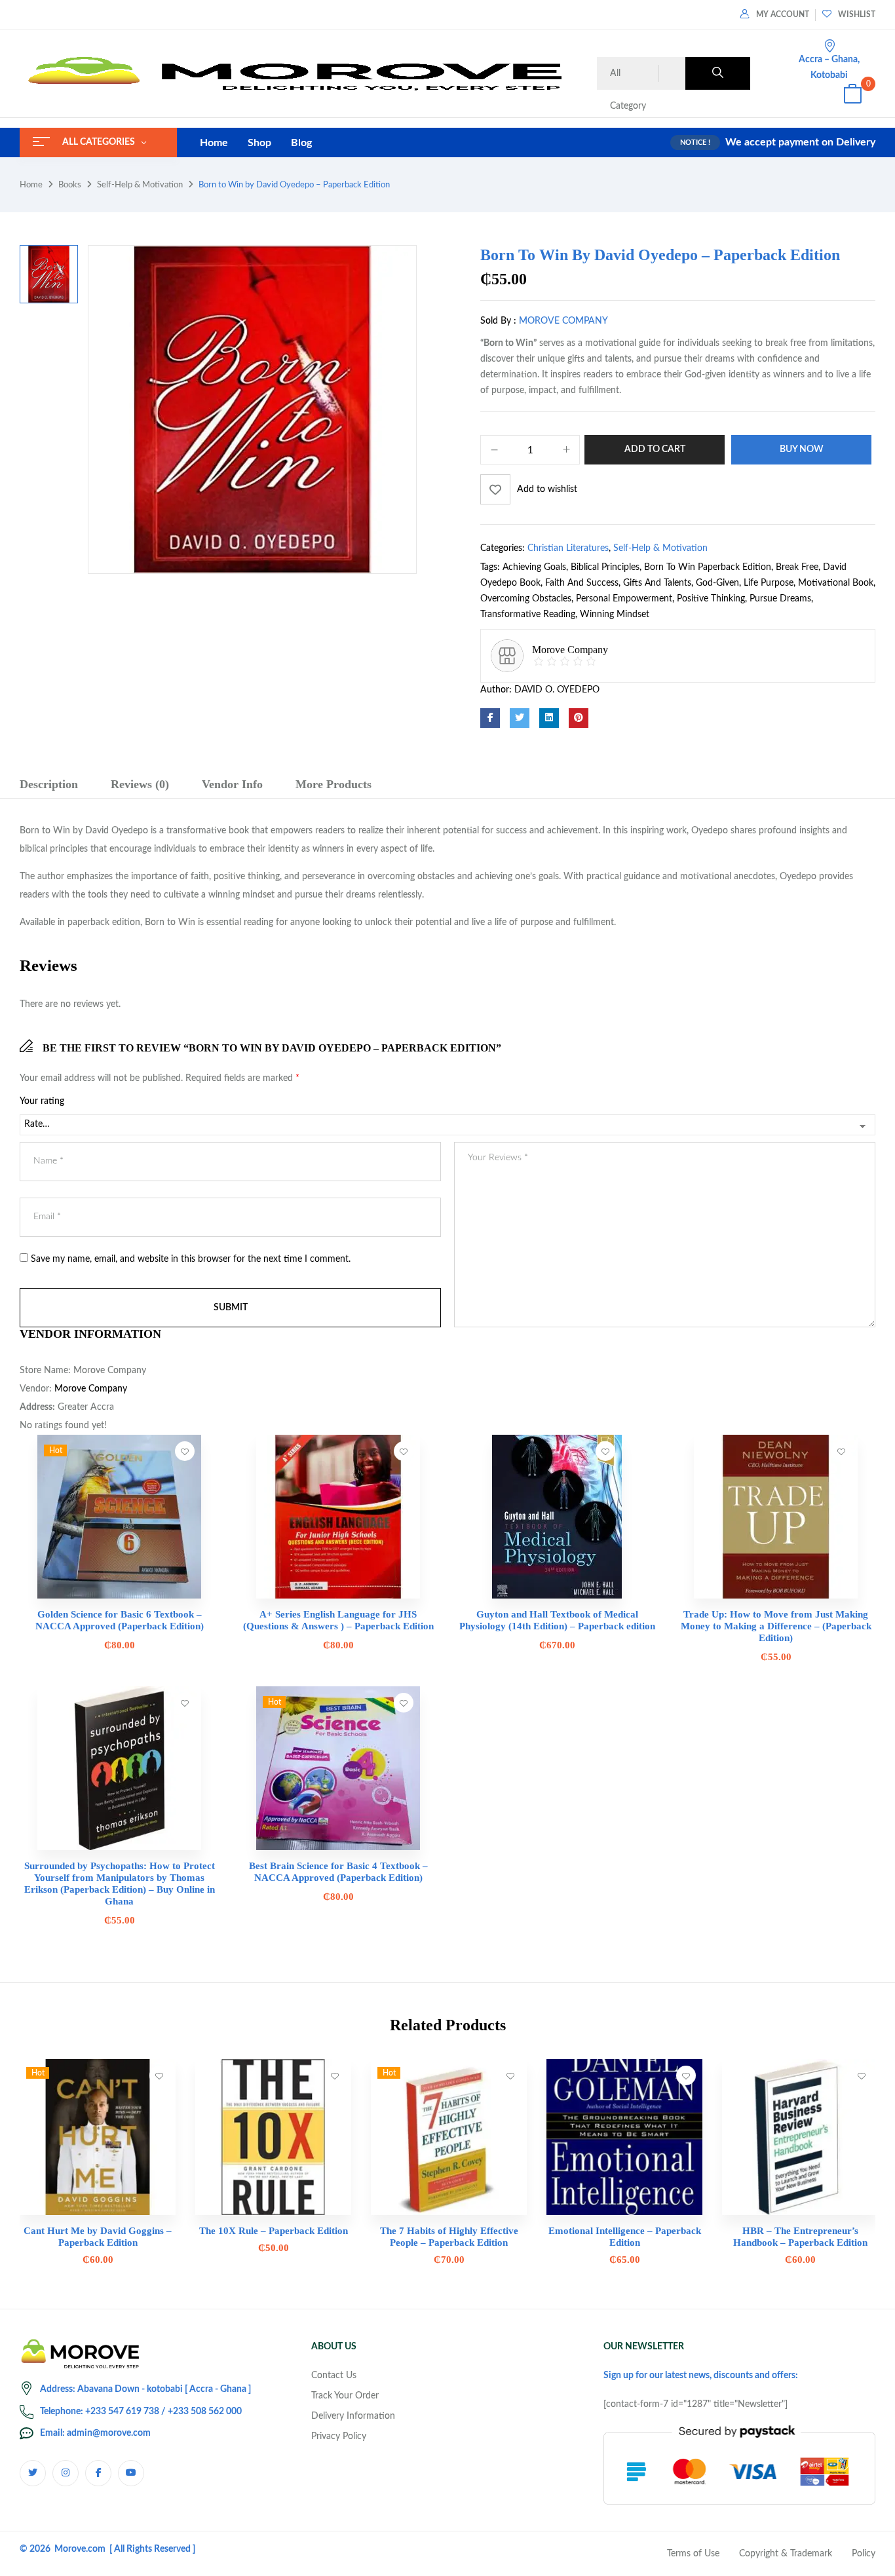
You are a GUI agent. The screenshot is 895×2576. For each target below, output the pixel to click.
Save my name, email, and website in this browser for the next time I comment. (191, 1259)
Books (70, 185)
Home (31, 185)
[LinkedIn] (549, 718)
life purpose (769, 583)
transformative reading (528, 615)
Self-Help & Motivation (140, 185)
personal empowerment (624, 599)
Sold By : (498, 321)
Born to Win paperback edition (708, 567)
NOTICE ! (695, 142)
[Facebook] (490, 718)
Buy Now (802, 449)
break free (797, 567)
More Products (333, 784)
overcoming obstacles (526, 599)
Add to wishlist (547, 489)
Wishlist (857, 14)
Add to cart (655, 449)
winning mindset (615, 615)
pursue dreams (780, 599)
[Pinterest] (579, 718)
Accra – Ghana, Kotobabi (829, 67)
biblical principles (605, 567)
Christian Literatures (568, 548)
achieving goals (534, 567)
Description (49, 784)
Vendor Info (232, 784)
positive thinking (711, 599)
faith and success (582, 583)
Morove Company (563, 321)
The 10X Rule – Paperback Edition (274, 2231)
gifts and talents (657, 583)
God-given (717, 583)
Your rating (42, 1101)
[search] (718, 73)
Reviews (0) (140, 784)
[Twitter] (520, 718)
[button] (852, 96)
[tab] (49, 786)
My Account (783, 14)
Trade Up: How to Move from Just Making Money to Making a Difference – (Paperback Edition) (776, 1626)
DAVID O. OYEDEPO (557, 690)
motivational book (836, 583)
